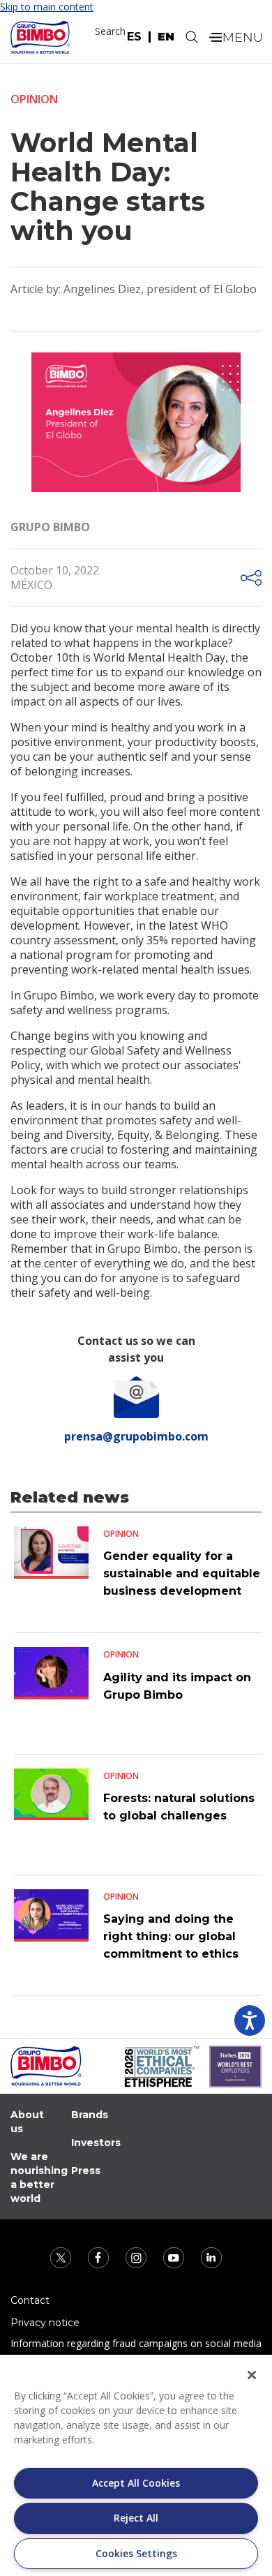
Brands (90, 2115)
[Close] (252, 2375)
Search (110, 31)
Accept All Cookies (136, 2483)
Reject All (136, 2518)
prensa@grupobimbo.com (136, 1436)
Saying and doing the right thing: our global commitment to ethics (171, 1936)
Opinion (34, 99)
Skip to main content (47, 7)
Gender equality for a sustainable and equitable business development (182, 1573)
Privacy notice (45, 2323)
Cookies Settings (136, 2553)
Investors (96, 2143)
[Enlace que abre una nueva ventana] (62, 2257)
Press (86, 2171)
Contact (30, 2300)
